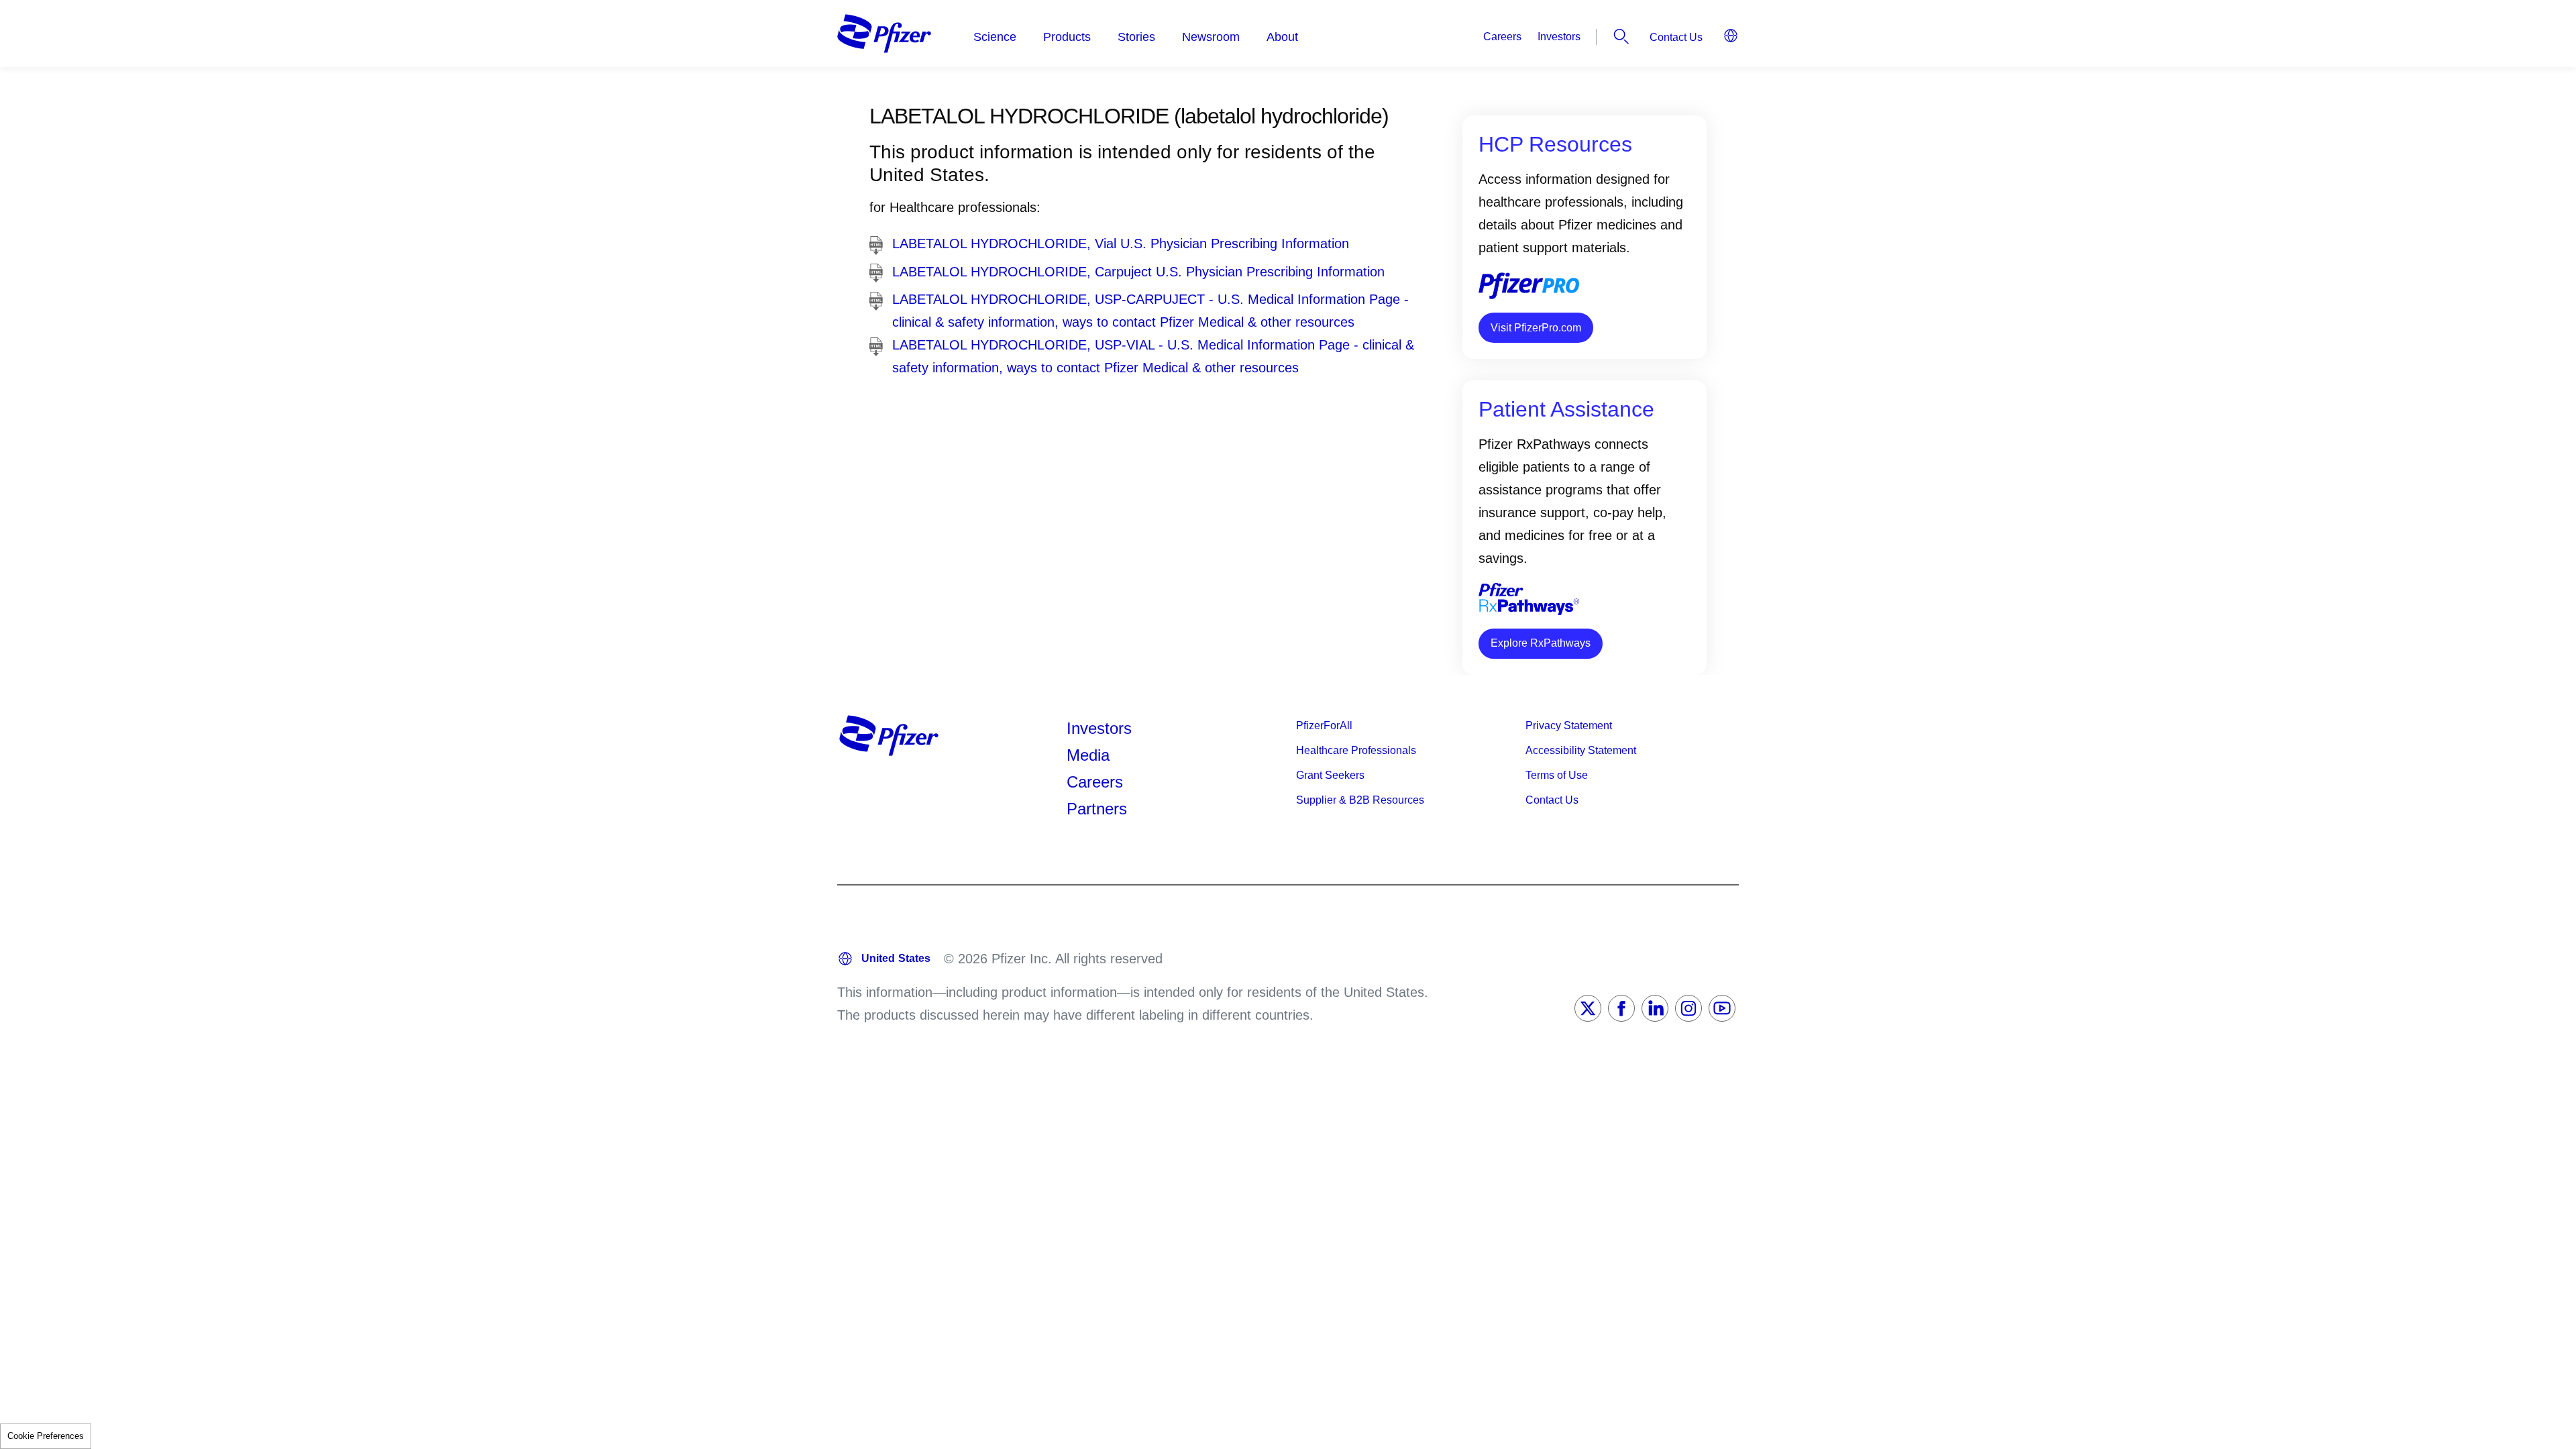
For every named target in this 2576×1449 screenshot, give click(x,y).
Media (1088, 755)
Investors (1559, 37)
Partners (1097, 809)
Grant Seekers (1330, 775)
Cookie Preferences (46, 1436)
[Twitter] (1588, 1008)
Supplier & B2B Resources (1360, 800)
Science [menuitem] (995, 37)
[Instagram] (1688, 1008)
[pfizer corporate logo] (884, 34)
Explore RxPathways (1541, 643)
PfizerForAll (1324, 726)
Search (1621, 36)
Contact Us (1676, 37)
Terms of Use (1557, 775)
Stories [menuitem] (1136, 37)
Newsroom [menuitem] (1211, 37)
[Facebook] (1621, 1008)
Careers (1502, 37)
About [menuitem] (1282, 37)
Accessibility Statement (1581, 750)
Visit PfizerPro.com (1536, 328)
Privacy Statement (1569, 726)
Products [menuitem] (1067, 37)
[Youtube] (1722, 1008)
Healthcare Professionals (1356, 750)
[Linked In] (1655, 1008)
